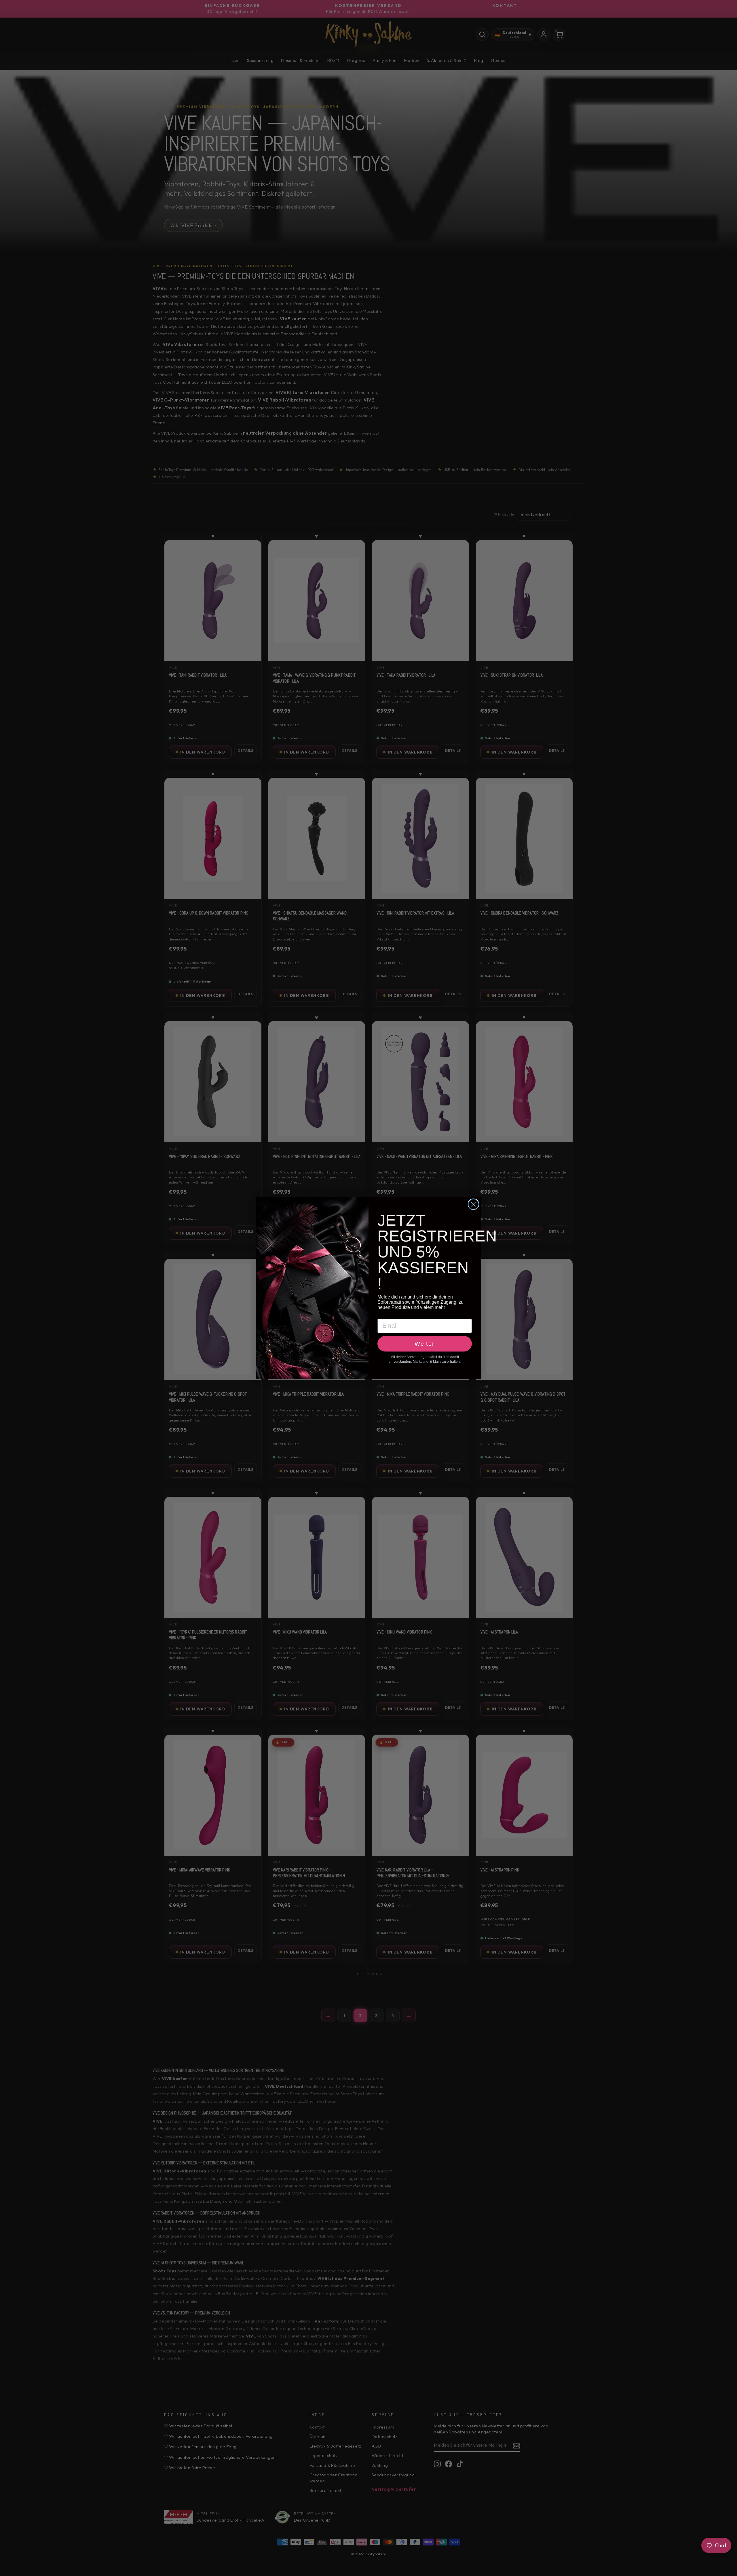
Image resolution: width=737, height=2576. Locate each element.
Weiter (425, 1344)
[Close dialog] (473, 1204)
